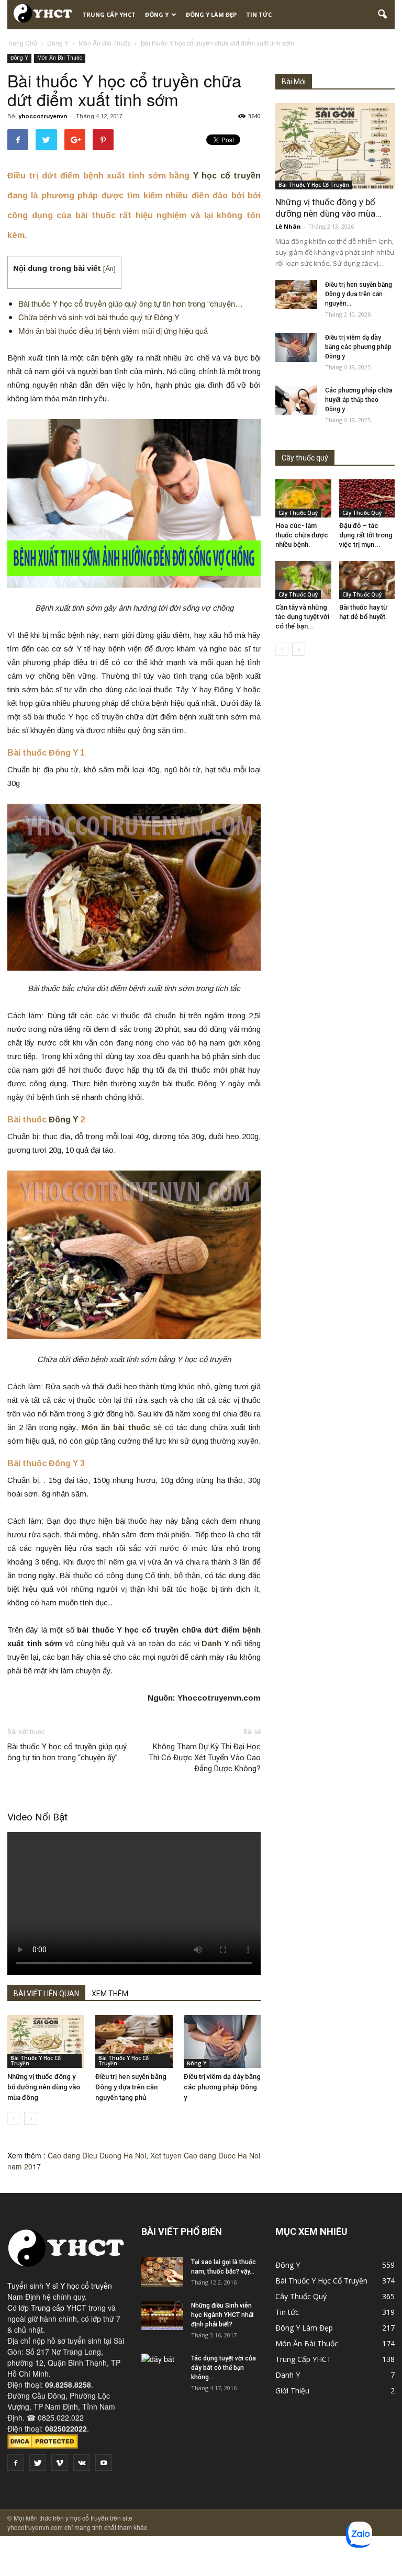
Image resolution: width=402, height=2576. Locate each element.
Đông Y (157, 14)
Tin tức (259, 14)
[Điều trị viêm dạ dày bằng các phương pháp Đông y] (222, 2041)
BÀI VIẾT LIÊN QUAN (46, 1994)
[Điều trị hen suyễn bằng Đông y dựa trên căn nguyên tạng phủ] (134, 2041)
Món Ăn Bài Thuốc (60, 58)
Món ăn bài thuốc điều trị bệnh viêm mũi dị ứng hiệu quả (113, 330)
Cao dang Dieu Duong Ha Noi (97, 2155)
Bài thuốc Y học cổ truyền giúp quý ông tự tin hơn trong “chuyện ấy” (67, 1752)
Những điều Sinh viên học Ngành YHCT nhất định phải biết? (222, 2315)
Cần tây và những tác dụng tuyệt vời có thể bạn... (302, 617)
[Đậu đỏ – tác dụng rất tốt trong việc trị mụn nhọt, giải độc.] (367, 498)
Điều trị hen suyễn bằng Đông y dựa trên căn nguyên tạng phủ (131, 2087)
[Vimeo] (60, 2462)
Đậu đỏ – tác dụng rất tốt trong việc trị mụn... (366, 535)
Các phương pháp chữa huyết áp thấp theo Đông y (359, 400)
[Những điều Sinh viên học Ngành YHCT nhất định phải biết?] (162, 2315)
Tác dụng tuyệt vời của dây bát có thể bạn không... (224, 2368)
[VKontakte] (82, 2462)
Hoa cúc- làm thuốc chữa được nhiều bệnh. (302, 535)
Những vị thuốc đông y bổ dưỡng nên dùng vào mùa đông (44, 2087)
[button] (382, 15)
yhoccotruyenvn (43, 116)
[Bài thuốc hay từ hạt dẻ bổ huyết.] (367, 580)
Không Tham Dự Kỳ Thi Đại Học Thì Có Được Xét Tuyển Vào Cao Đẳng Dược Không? (205, 1758)
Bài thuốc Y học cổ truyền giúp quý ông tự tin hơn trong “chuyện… (131, 303)
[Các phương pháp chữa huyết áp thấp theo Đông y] (296, 400)
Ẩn (109, 269)
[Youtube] (104, 2462)
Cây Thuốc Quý (298, 513)
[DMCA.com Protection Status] (43, 2446)
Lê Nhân (288, 226)
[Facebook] (16, 2462)
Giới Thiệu (292, 2391)
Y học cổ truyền (227, 176)
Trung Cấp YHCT (109, 14)
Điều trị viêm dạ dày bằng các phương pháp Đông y (222, 2087)
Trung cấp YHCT (59, 2308)
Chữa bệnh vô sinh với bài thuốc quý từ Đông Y (99, 317)
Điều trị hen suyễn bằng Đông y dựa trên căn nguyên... (359, 294)
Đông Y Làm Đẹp (211, 14)
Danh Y (288, 2375)
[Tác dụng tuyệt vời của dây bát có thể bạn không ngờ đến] (162, 2368)
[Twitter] (38, 2462)
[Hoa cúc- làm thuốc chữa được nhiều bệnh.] (303, 498)
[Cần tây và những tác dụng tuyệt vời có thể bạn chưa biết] (303, 580)
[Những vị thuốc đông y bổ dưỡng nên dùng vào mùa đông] (46, 2041)
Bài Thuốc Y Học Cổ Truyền (36, 2061)
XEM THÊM (110, 1994)
